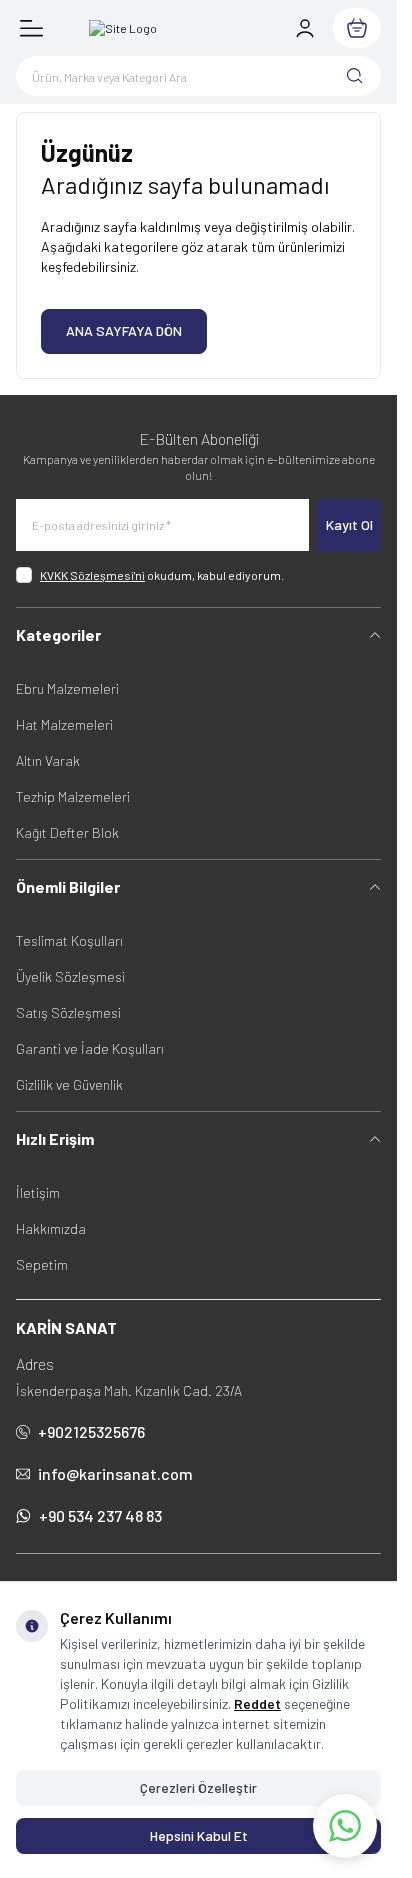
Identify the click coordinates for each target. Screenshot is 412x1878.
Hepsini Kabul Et (199, 1835)
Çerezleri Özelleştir (198, 1787)
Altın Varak (48, 760)
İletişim (38, 1192)
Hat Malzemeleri (64, 724)
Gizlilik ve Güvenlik (69, 1084)
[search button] (355, 76)
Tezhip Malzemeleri (73, 796)
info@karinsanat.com (115, 1473)
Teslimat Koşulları (69, 940)
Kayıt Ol (349, 524)
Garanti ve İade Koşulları (90, 1048)
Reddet (257, 1703)
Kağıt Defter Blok (67, 832)
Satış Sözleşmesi (68, 1012)
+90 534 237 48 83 (100, 1515)
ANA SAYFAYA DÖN (124, 330)
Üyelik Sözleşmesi (70, 976)
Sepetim (42, 1264)
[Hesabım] (305, 28)
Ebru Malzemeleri (67, 688)
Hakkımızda (51, 1228)
